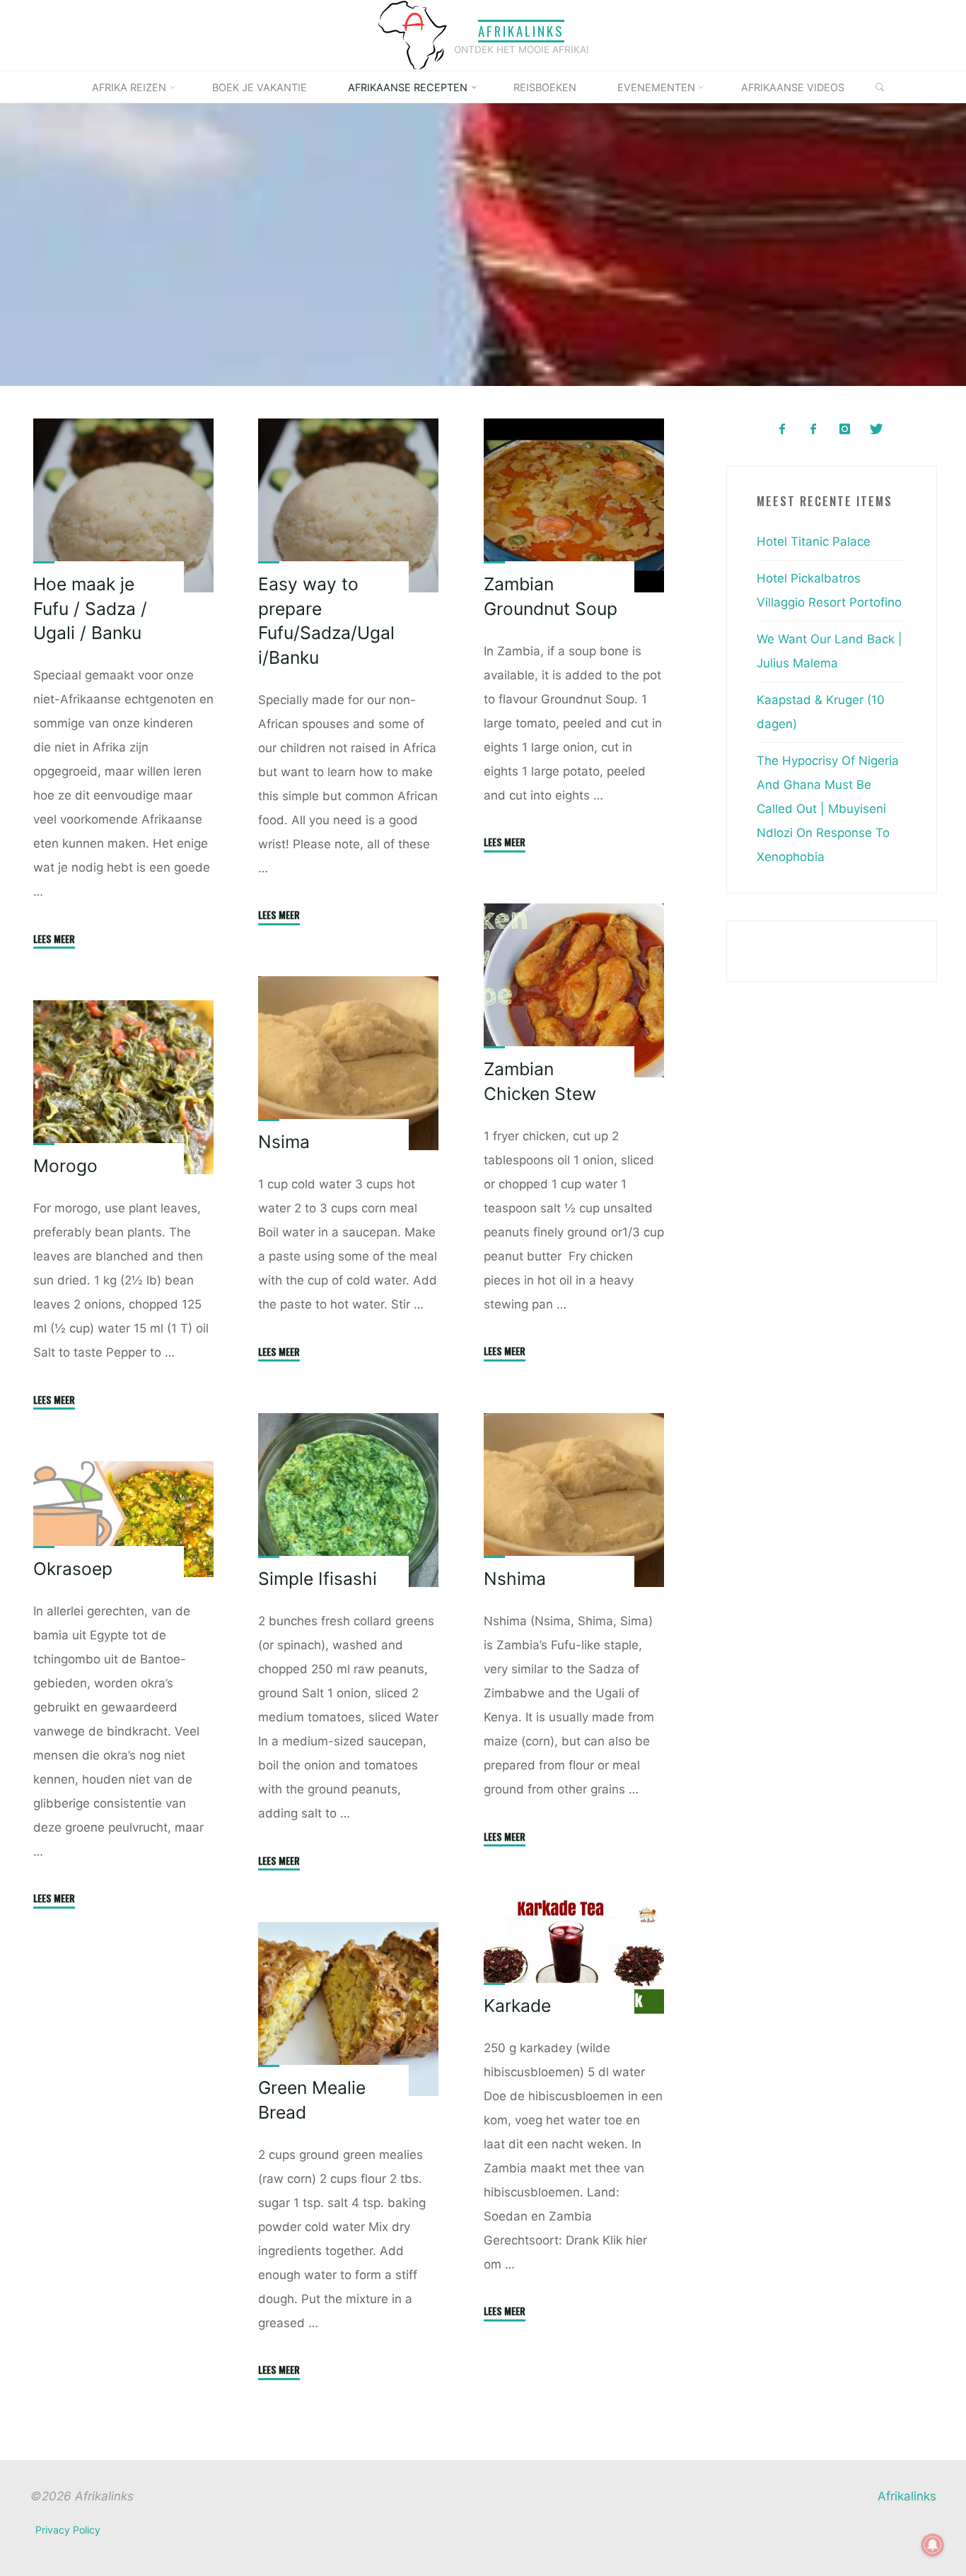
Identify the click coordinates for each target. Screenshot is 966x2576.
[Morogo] (124, 1087)
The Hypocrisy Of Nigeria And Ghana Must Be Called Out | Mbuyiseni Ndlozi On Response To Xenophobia (828, 809)
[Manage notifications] (933, 2545)
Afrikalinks (521, 31)
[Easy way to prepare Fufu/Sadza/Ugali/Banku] (349, 505)
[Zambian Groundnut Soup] (574, 505)
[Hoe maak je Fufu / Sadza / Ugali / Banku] (124, 505)
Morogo (65, 1166)
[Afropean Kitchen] (814, 429)
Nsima (284, 1142)
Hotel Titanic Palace (814, 541)
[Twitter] (876, 429)
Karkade (517, 2006)
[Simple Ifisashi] (349, 1500)
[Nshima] (574, 1500)
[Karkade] (574, 1956)
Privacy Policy (68, 2530)
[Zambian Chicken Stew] (574, 991)
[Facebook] (782, 429)
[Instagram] (845, 429)
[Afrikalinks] (412, 35)
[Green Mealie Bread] (349, 2009)
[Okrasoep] (124, 1518)
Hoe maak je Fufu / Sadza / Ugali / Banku (90, 608)
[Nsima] (349, 1064)
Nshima (514, 1579)
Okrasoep (73, 1569)
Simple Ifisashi (318, 1579)
